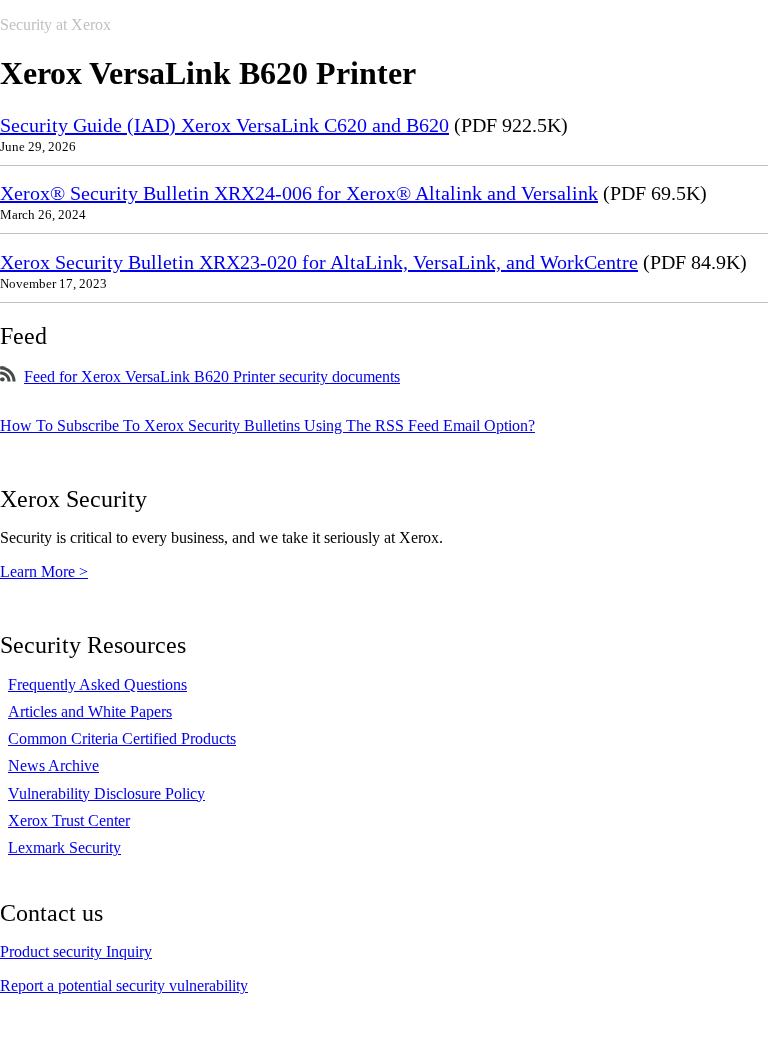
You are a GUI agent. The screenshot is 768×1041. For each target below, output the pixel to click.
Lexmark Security (64, 847)
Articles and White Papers (90, 711)
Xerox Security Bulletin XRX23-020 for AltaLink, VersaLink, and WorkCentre (319, 262)
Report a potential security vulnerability (124, 985)
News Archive (53, 765)
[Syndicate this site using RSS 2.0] (8, 376)
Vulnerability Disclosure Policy (106, 793)
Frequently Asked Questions (97, 684)
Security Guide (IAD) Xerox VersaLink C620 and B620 (224, 125)
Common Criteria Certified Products (122, 738)
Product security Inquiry (76, 951)
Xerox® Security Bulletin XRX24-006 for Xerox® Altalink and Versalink (299, 193)
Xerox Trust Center (69, 820)
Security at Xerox (55, 24)
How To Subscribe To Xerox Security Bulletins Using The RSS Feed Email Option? (267, 425)
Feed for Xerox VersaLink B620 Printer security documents (212, 376)
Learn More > (44, 571)
